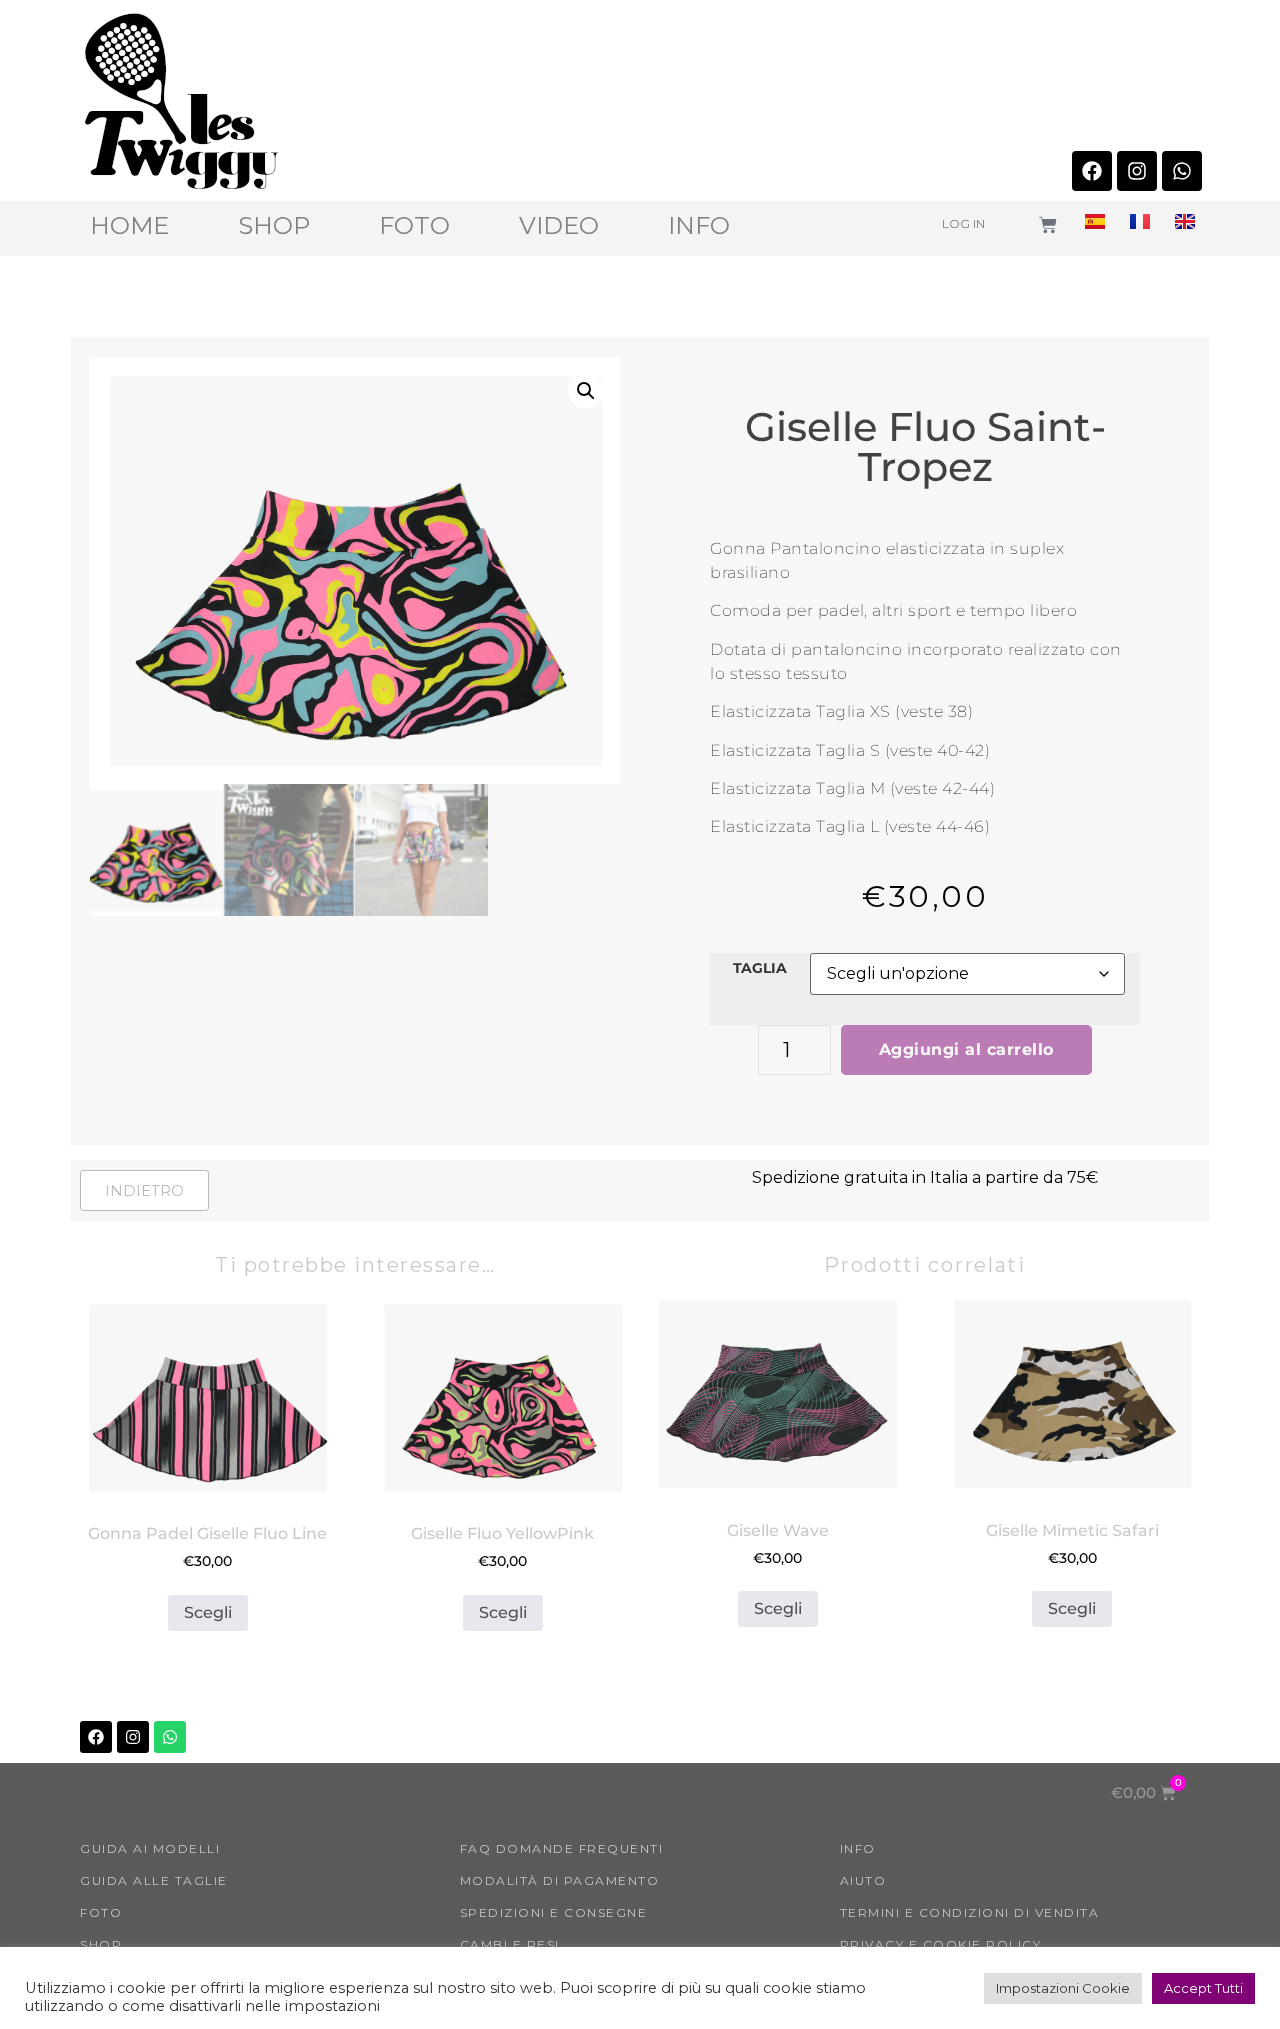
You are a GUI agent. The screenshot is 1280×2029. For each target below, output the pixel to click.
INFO (699, 226)
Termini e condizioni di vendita (970, 1912)
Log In (963, 223)
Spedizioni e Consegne (554, 1912)
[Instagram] (1137, 171)
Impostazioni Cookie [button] (1063, 1988)
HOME (129, 226)
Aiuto (863, 1880)
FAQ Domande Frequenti (562, 1848)
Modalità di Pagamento (560, 1880)
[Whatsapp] (1182, 171)
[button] (586, 391)
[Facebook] (1092, 171)
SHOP (274, 226)
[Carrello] (1048, 225)
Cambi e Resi (510, 1944)
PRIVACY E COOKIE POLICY (941, 1944)
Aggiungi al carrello (966, 1049)
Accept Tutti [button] (1203, 1988)
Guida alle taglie (154, 1880)
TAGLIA (760, 968)
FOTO (414, 226)
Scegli (208, 1612)
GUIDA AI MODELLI (150, 1848)
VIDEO (559, 226)
